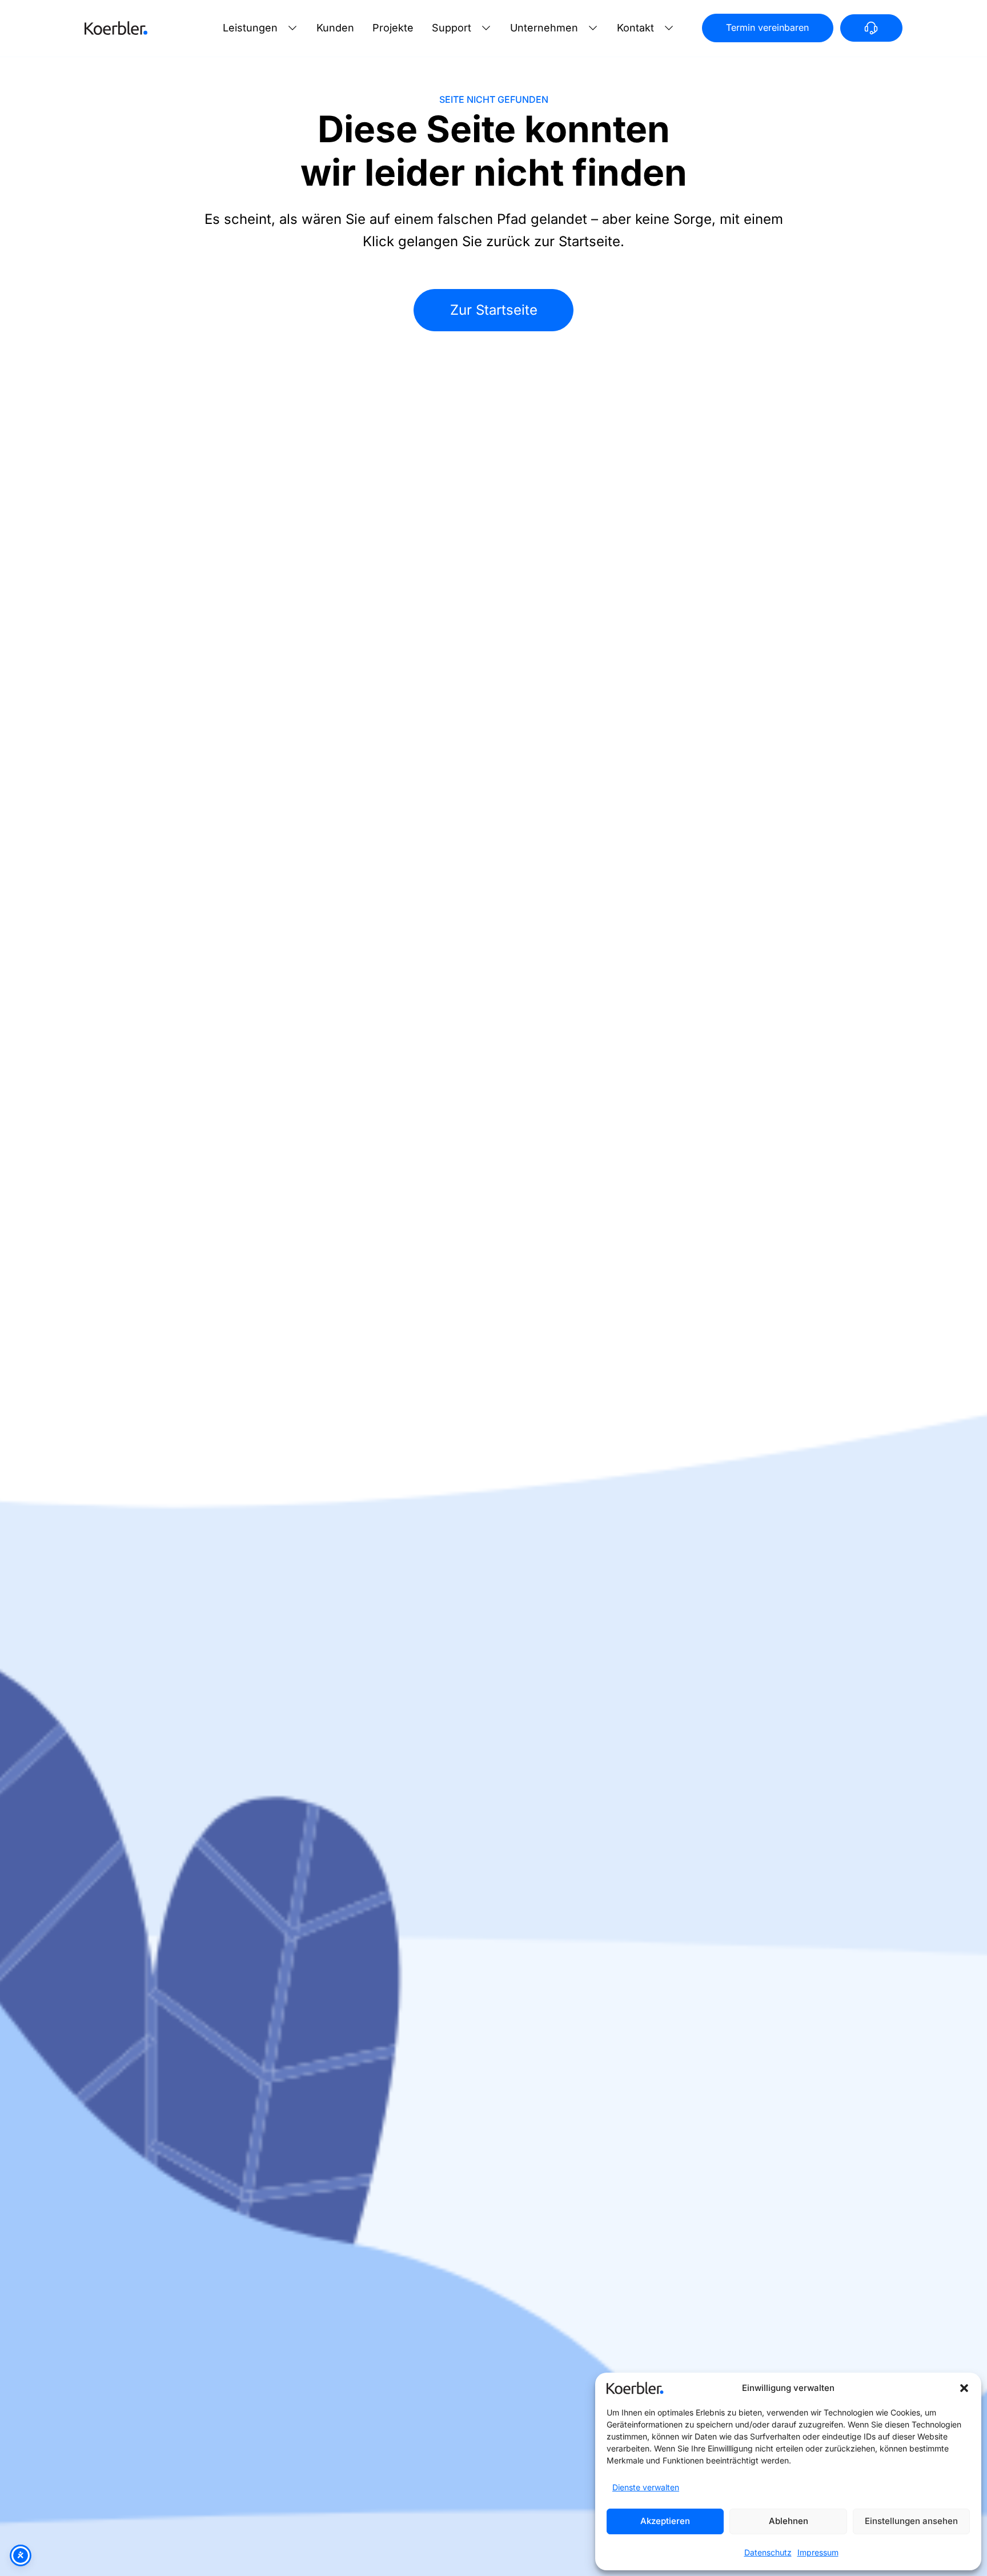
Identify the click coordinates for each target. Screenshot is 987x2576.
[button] (964, 2388)
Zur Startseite (494, 310)
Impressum (818, 2552)
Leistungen (250, 28)
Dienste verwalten (646, 2487)
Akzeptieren (665, 2521)
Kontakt (635, 28)
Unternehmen (544, 28)
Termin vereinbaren (767, 27)
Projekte (393, 28)
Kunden (335, 28)
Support (452, 28)
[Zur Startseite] (116, 28)
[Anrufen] (871, 28)
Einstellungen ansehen (911, 2521)
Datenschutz (768, 2552)
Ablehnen (789, 2521)
